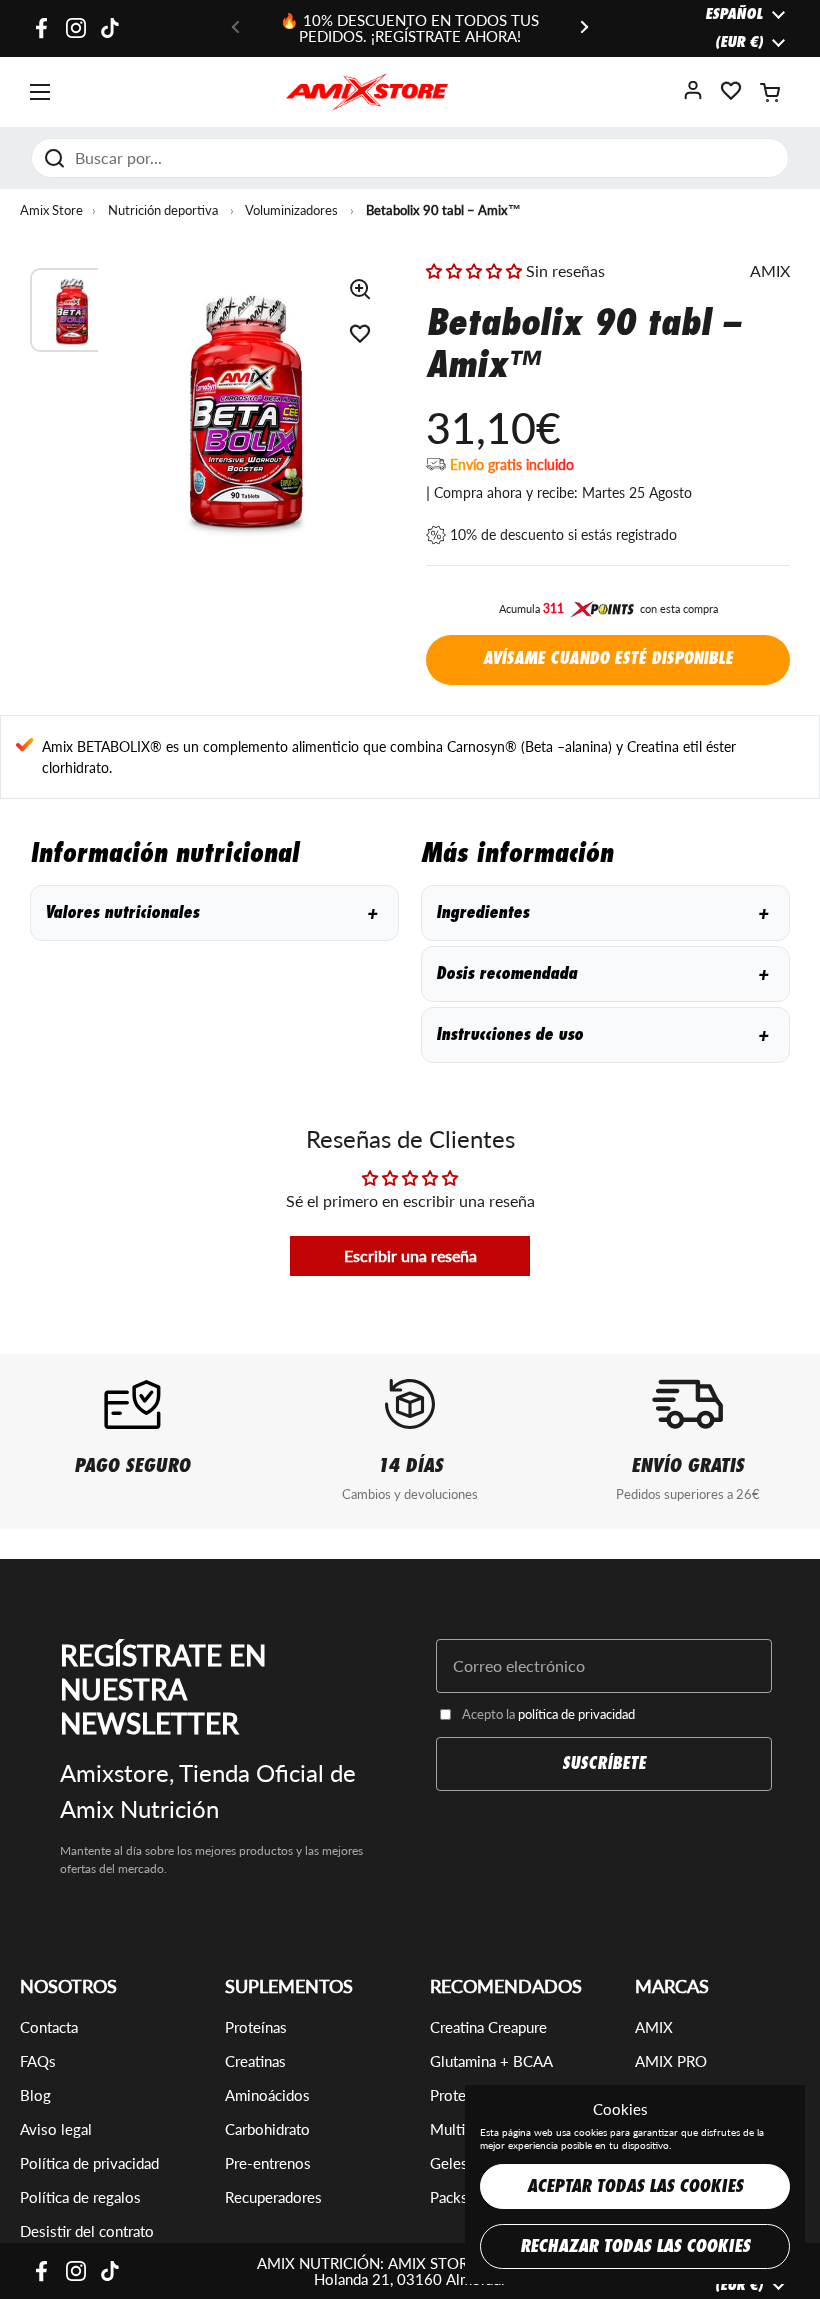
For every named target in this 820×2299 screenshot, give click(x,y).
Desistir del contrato (87, 2231)
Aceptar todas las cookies (635, 2186)
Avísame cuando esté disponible (608, 659)
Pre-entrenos (268, 2163)
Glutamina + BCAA (491, 2061)
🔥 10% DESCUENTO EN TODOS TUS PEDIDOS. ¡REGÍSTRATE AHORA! (409, 28)
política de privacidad (576, 1714)
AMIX (654, 2027)
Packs (449, 2197)
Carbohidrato (267, 2129)
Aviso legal (56, 2129)
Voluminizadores (291, 210)
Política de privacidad (89, 2163)
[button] (770, 92)
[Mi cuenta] (693, 96)
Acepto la (548, 1714)
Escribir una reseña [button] (410, 1255)
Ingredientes (602, 912)
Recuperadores (273, 2197)
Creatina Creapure (488, 2027)
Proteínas (256, 2027)
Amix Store (51, 210)
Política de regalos (80, 2197)
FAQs (38, 2061)
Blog (35, 2095)
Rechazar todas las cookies (635, 2246)
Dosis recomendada (602, 973)
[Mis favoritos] (731, 96)
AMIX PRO (671, 2061)
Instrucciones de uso (602, 1034)
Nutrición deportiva (163, 210)
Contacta (49, 2027)
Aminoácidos (267, 2095)
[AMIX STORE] (367, 92)
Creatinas (255, 2061)
